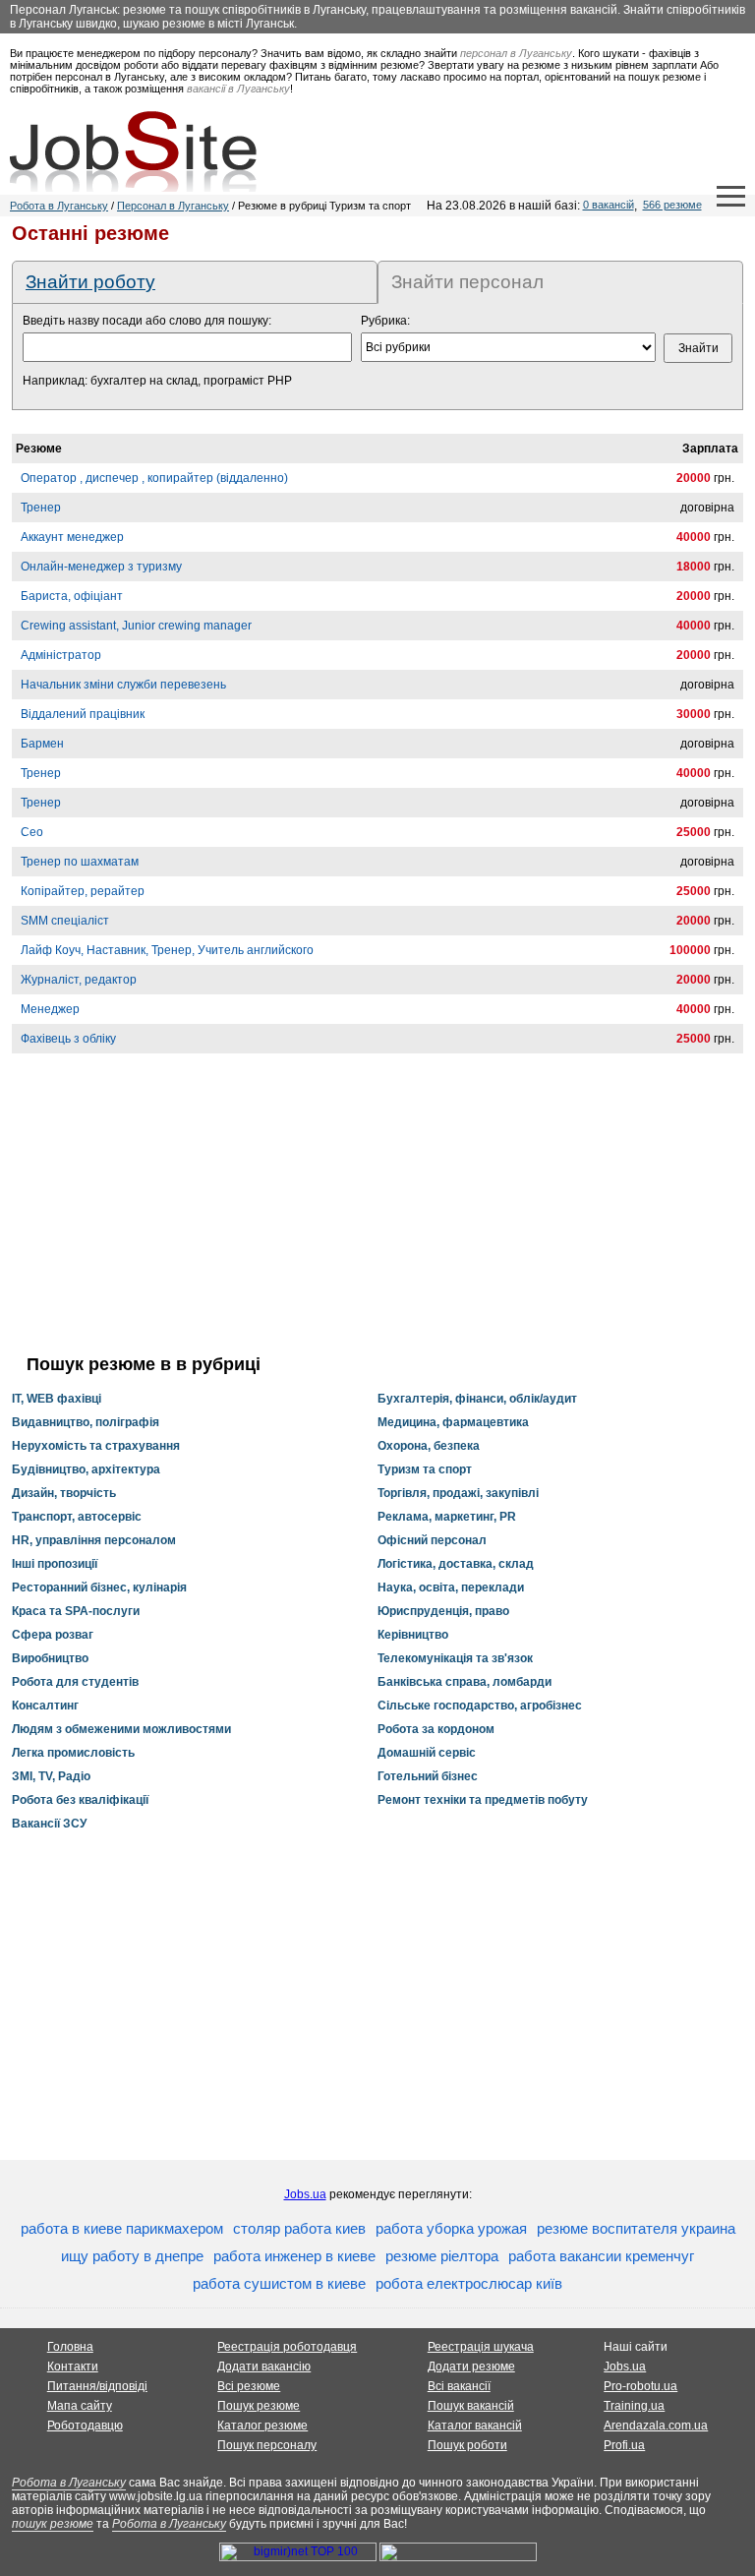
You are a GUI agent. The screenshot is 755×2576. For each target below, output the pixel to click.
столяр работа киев (299, 2228)
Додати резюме (471, 2366)
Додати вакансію (264, 2366)
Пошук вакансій (471, 2406)
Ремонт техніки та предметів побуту (483, 1800)
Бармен (42, 744)
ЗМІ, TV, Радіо (51, 1776)
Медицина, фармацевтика (453, 1422)
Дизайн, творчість (64, 1493)
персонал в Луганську (516, 53)
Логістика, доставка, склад (456, 1564)
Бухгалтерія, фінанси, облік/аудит (477, 1399)
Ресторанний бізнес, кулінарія (99, 1588)
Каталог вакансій (475, 2426)
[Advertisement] (377, 1217)
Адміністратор (61, 655)
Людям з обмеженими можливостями (121, 1729)
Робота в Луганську (59, 206)
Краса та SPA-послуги (76, 1611)
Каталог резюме (262, 2426)
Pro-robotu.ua (640, 2386)
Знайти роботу (90, 282)
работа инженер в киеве (294, 2256)
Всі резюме (249, 2386)
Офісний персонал (432, 1540)
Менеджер (50, 1009)
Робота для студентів (75, 1682)
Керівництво (413, 1635)
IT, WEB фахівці (57, 1399)
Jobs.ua (305, 2194)
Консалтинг (45, 1706)
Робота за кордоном (436, 1729)
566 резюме (672, 205)
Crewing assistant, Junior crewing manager (136, 626)
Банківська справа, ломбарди (465, 1682)
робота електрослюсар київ (469, 2283)
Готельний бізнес (428, 1776)
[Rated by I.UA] (458, 2557)
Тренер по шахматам (80, 862)
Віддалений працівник (83, 714)
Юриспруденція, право (443, 1611)
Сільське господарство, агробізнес (480, 1706)
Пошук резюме (259, 2406)
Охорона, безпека (429, 1446)
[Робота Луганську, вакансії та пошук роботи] (133, 151)
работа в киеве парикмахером (122, 2228)
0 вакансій (609, 205)
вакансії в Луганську (238, 89)
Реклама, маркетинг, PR (447, 1517)
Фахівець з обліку (68, 1039)
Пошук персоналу (267, 2445)
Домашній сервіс (427, 1753)
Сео (32, 832)
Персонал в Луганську (173, 206)
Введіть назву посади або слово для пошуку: (147, 321)
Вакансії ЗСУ (49, 1824)
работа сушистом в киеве (279, 2283)
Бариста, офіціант (72, 596)
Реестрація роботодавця (287, 2347)
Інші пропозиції (55, 1564)
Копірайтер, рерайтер (83, 891)
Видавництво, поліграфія (86, 1422)
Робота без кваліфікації (80, 1800)
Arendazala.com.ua (656, 2426)
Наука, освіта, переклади (451, 1588)
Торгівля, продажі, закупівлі (458, 1493)
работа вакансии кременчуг (601, 2256)
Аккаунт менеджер (72, 537)
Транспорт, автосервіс (77, 1517)
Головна (70, 2347)
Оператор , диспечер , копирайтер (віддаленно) (154, 478)
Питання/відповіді (97, 2386)
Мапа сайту (80, 2406)
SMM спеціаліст (65, 921)
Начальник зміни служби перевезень (123, 685)
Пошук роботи (467, 2445)
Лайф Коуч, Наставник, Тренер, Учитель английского (167, 950)
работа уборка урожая (451, 2228)
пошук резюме (53, 2524)
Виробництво (50, 1658)
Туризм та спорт (425, 1469)
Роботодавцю (85, 2426)
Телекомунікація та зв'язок (455, 1658)
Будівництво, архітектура (86, 1469)
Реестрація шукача (481, 2347)
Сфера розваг (53, 1635)
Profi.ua (624, 2445)
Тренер (41, 508)
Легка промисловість (73, 1753)
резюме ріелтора (442, 2256)
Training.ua (634, 2406)
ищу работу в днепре (132, 2256)
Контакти (73, 2366)
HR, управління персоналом (94, 1540)
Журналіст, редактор (79, 980)
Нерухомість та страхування (96, 1446)
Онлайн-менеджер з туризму (101, 567)
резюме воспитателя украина (636, 2228)
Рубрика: (385, 321)
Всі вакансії (459, 2386)
